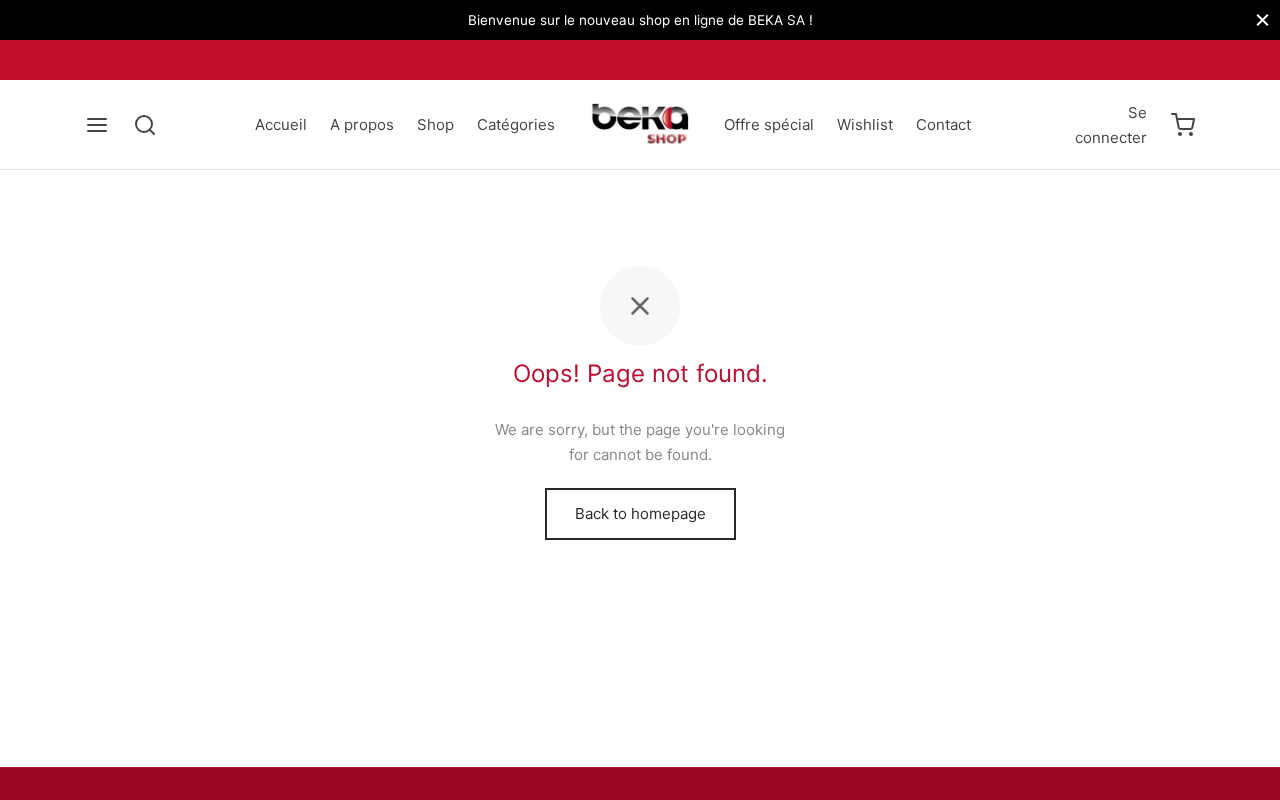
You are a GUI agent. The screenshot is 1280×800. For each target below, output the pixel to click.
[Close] (1262, 19)
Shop (435, 124)
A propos (362, 124)
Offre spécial (769, 124)
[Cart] (1183, 125)
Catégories (516, 124)
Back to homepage (640, 513)
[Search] (145, 125)
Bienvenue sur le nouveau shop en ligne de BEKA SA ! (640, 20)
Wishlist (865, 124)
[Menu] (97, 125)
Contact (943, 124)
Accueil (281, 124)
